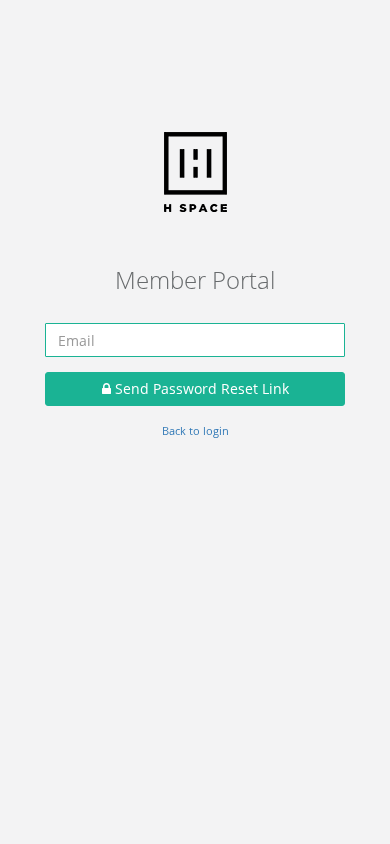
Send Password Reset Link (200, 388)
